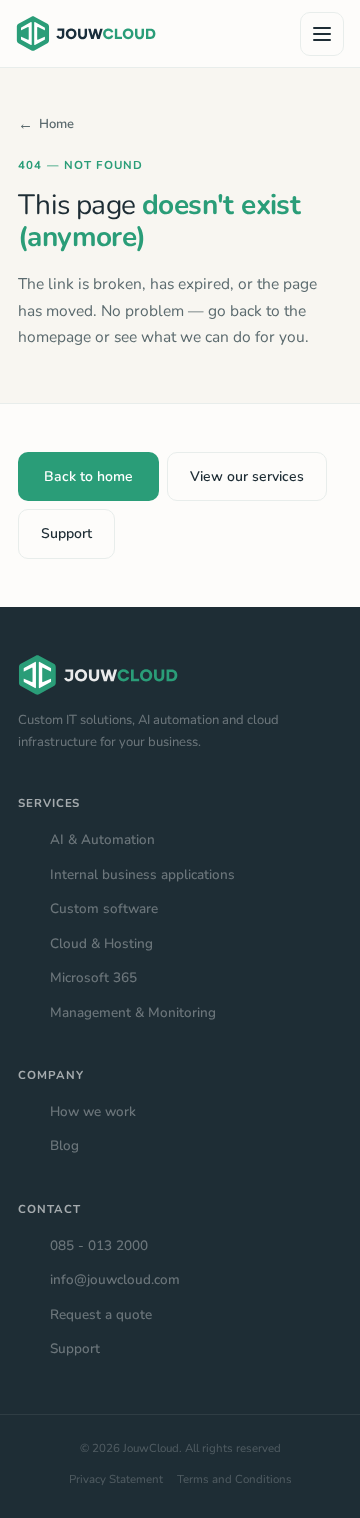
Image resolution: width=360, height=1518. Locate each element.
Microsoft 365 (93, 977)
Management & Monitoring (133, 1012)
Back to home (88, 476)
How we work (93, 1111)
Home (56, 124)
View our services (247, 476)
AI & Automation (102, 839)
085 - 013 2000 (99, 1245)
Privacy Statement (116, 1479)
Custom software (104, 908)
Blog (64, 1145)
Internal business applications (142, 874)
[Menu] (322, 34)
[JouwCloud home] (86, 33)
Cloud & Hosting (101, 943)
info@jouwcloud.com (115, 1279)
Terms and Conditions (234, 1479)
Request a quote (101, 1314)
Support (66, 533)
